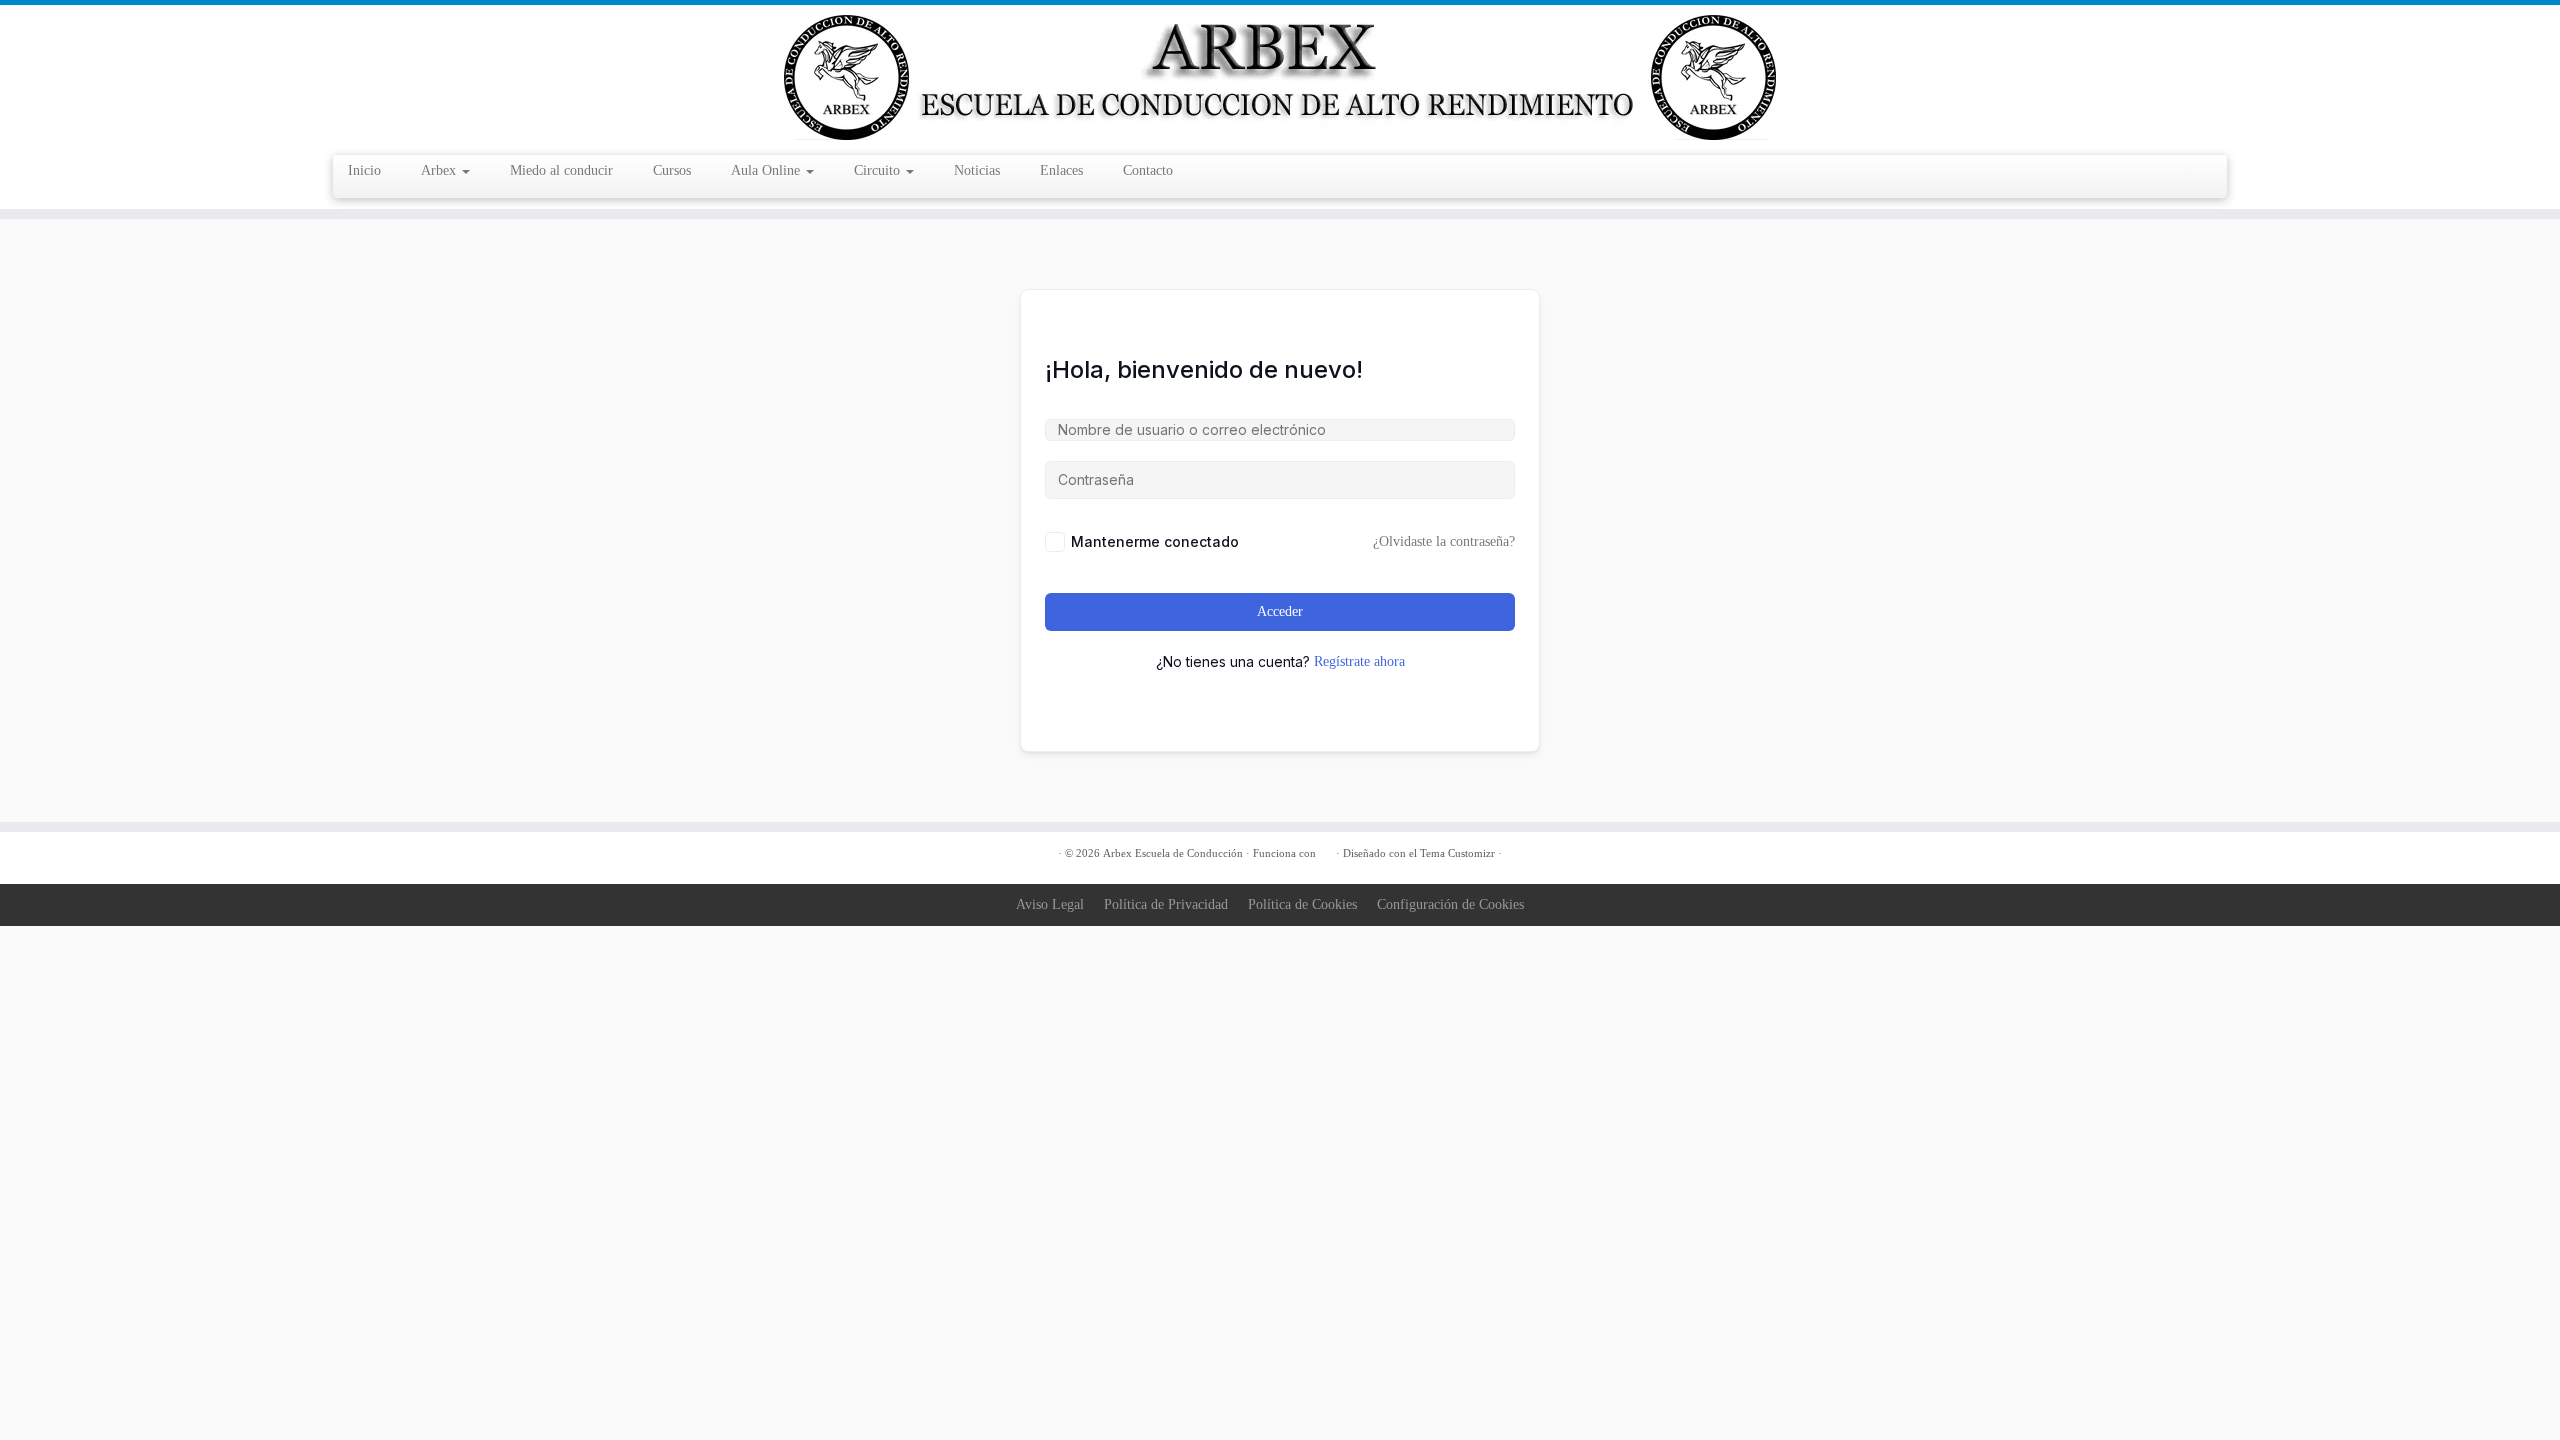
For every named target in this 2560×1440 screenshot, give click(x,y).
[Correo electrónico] (707, 854)
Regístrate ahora (1359, 661)
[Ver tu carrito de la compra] (2204, 163)
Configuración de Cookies (1450, 904)
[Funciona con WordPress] (1326, 850)
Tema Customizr (1457, 853)
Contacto (1148, 170)
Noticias (977, 170)
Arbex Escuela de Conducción (1173, 853)
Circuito (879, 170)
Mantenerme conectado (1155, 541)
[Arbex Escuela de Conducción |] (1280, 77)
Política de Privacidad (1166, 904)
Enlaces (1061, 170)
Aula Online (767, 170)
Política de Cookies (1302, 904)
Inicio (364, 170)
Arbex (440, 170)
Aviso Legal (1050, 904)
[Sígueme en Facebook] (732, 854)
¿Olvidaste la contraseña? (1444, 541)
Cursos (672, 170)
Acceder (1280, 611)
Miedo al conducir (561, 170)
